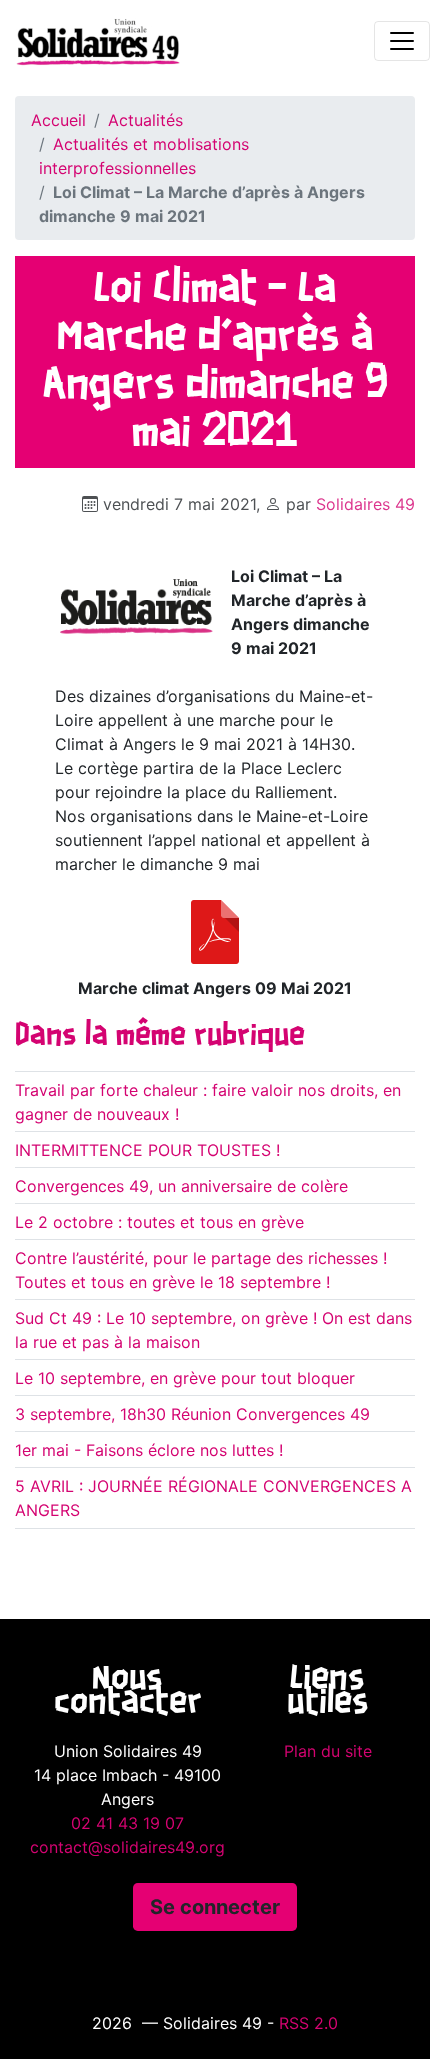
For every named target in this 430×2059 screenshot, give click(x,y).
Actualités (145, 120)
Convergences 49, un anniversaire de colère (181, 1186)
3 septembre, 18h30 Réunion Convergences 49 (192, 1414)
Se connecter (215, 1907)
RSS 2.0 (308, 2023)
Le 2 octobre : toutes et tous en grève (159, 1222)
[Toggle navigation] (402, 41)
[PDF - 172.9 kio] (215, 932)
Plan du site (328, 1751)
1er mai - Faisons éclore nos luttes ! (149, 1450)
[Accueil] (90, 41)
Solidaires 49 (365, 504)
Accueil (58, 120)
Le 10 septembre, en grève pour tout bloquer (185, 1378)
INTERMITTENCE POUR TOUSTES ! (147, 1150)
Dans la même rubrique (160, 1036)
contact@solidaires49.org (127, 1847)
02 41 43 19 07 (127, 1823)
